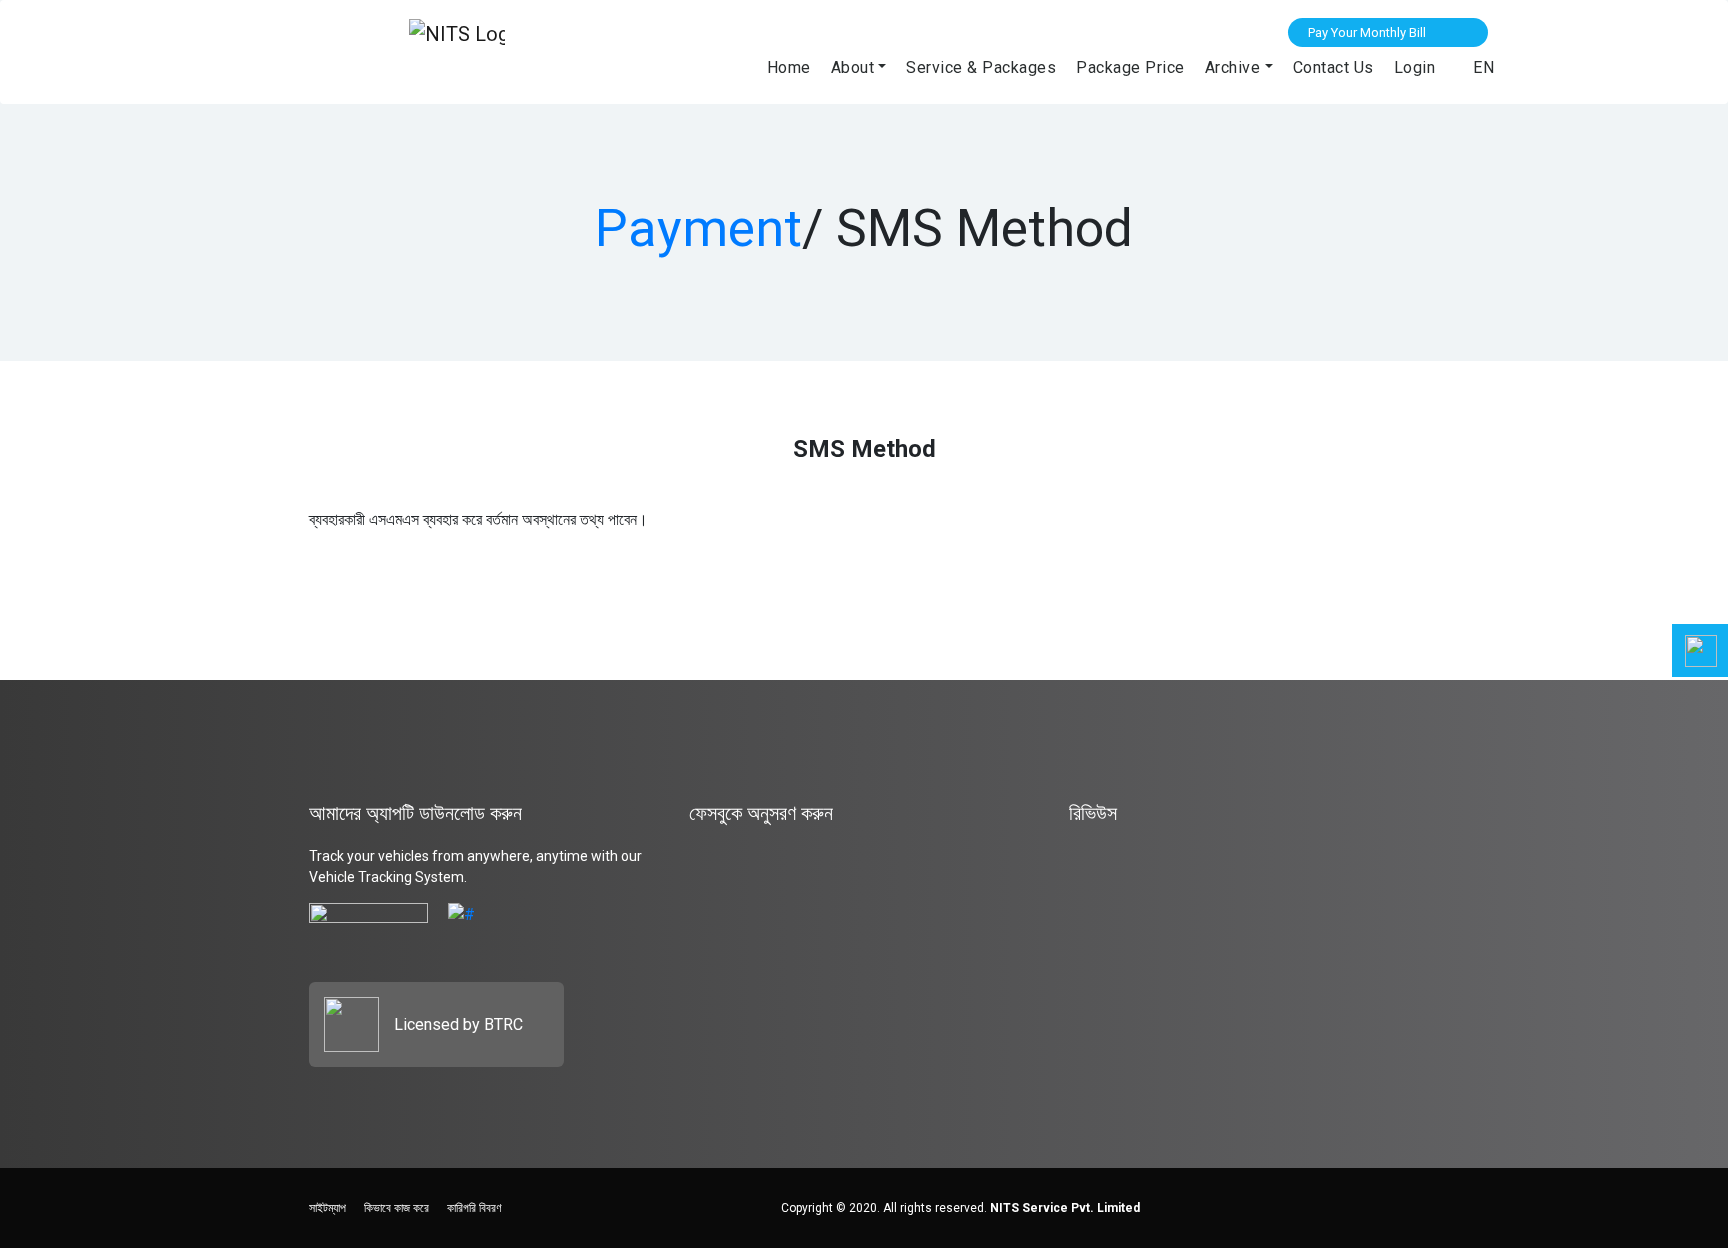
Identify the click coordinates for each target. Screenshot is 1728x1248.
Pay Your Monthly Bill (1367, 32)
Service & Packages (981, 67)
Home (789, 67)
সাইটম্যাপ (327, 1208)
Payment (698, 228)
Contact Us (1333, 67)
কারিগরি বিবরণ (474, 1208)
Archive (1233, 67)
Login (1415, 67)
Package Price (1130, 67)
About (853, 67)
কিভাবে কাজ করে (396, 1208)
